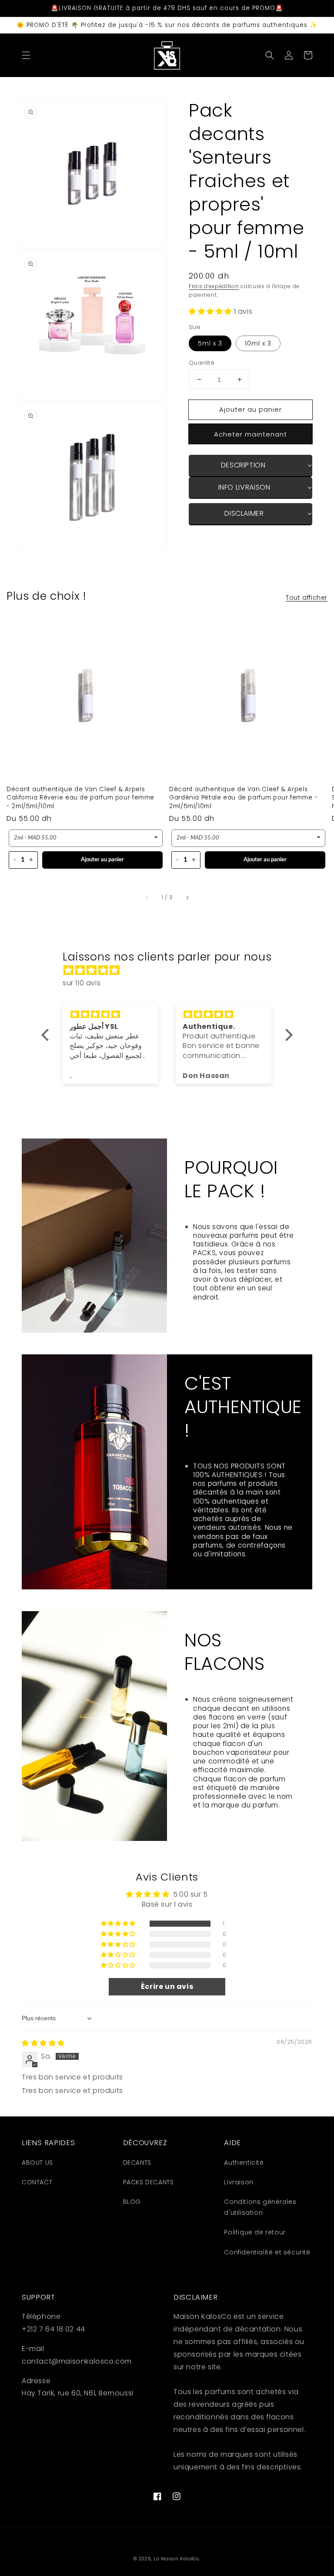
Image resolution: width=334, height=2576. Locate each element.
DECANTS (137, 2163)
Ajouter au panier (102, 860)
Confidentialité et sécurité (267, 2252)
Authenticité (244, 2163)
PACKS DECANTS (149, 2182)
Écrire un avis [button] (167, 1987)
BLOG (132, 2202)
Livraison (239, 2182)
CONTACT (37, 2182)
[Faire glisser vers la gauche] (147, 898)
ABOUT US (37, 2163)
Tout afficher (307, 598)
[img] (171, 971)
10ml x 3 (258, 343)
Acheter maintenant (250, 434)
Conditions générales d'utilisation (260, 2207)
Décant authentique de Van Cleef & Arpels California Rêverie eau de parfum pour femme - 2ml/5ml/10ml (80, 798)
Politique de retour (255, 2232)
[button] (26, 55)
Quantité (202, 363)
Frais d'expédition (214, 286)
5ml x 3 (210, 343)
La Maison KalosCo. (177, 2559)
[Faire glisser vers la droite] (187, 898)
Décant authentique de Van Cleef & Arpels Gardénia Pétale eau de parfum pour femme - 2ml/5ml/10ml (243, 798)
